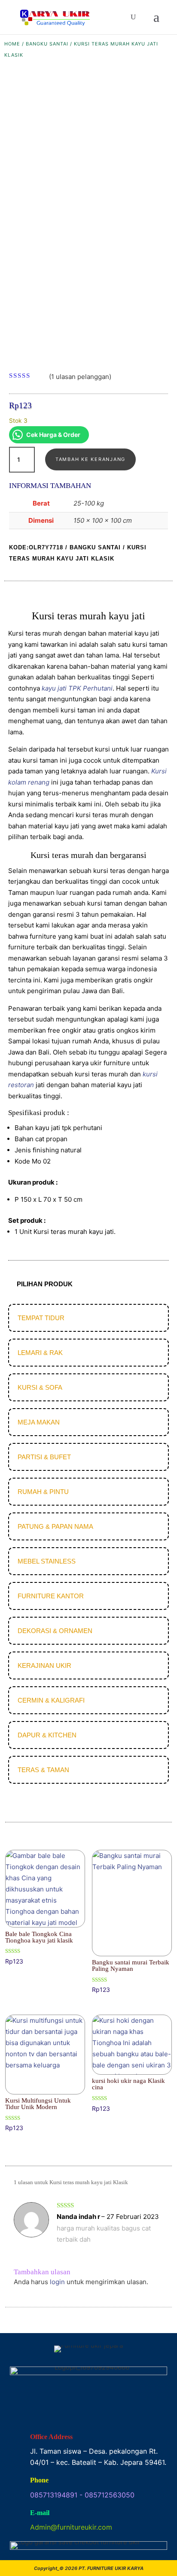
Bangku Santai (47, 44)
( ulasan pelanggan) (80, 376)
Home (12, 44)
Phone (39, 2480)
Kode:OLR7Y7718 (36, 547)
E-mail (40, 2513)
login (57, 2282)
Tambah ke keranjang (90, 459)
